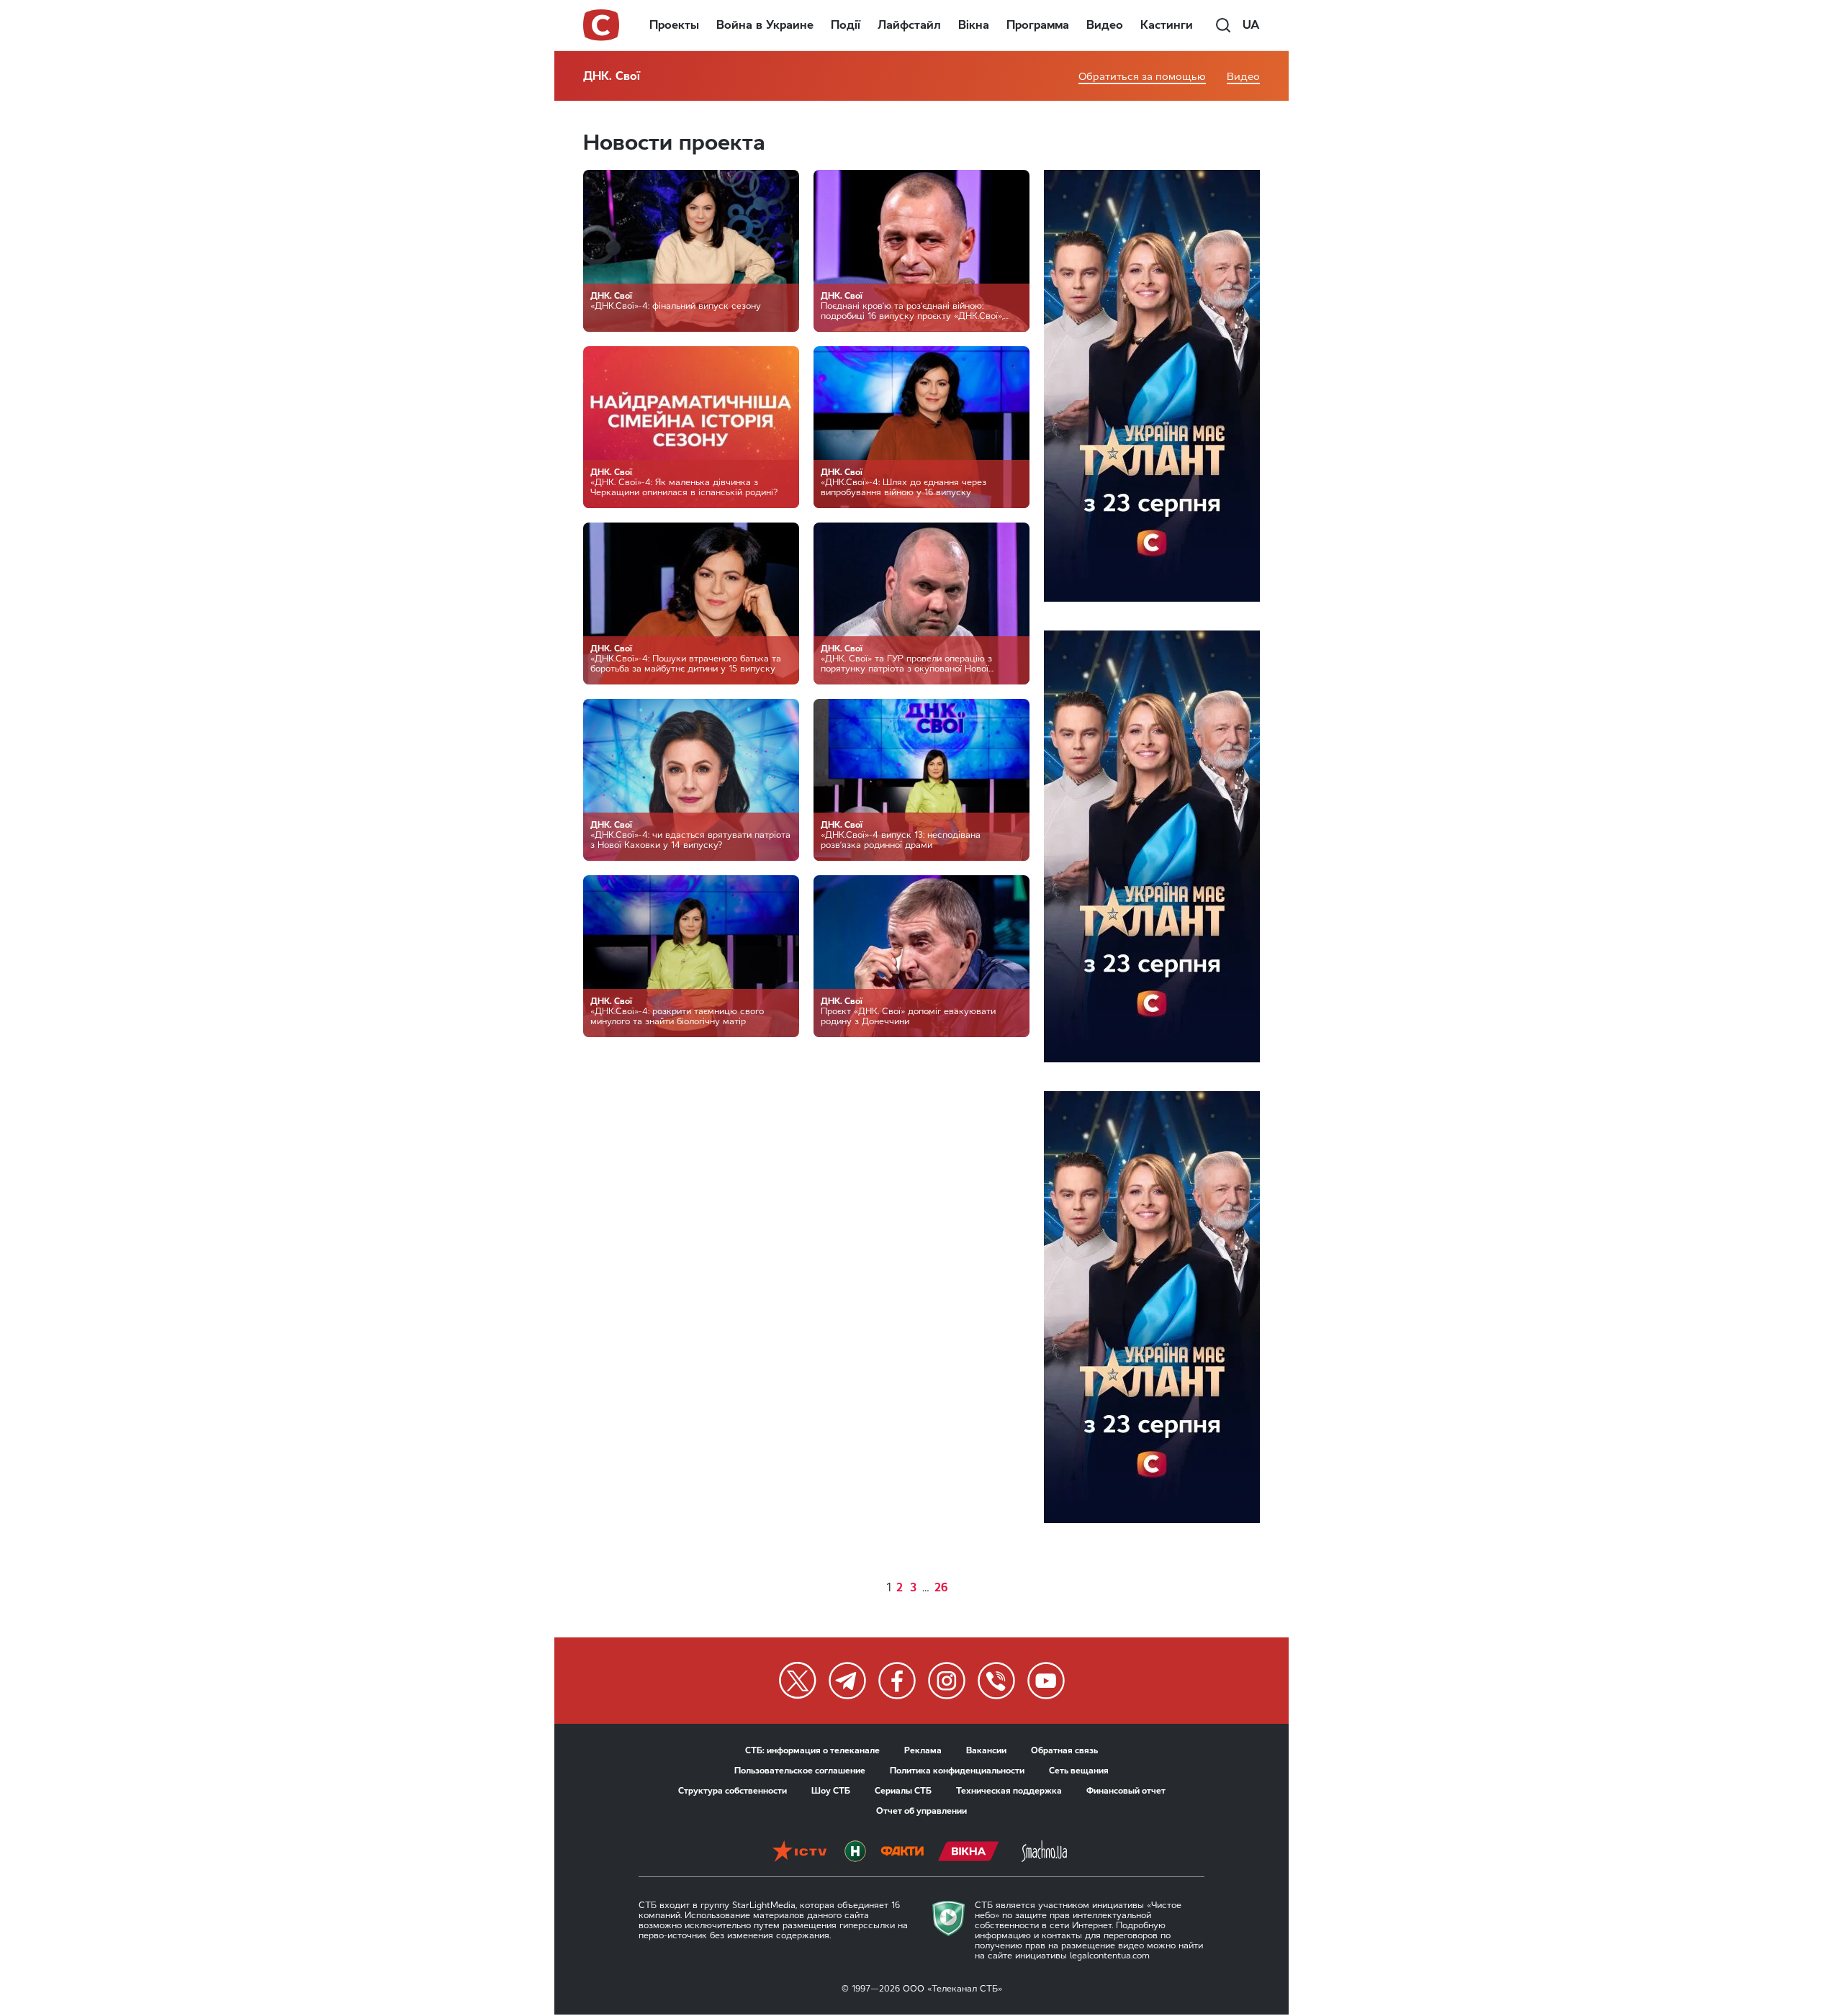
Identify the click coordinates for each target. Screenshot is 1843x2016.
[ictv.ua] (799, 1851)
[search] (1223, 25)
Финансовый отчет (1126, 1791)
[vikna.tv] (969, 1851)
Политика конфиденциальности (957, 1771)
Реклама (923, 1750)
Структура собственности (733, 1791)
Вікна (974, 25)
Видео (1105, 25)
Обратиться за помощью (1142, 77)
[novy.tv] (855, 1851)
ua (1251, 25)
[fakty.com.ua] (902, 1851)
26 (941, 1587)
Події (846, 25)
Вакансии (986, 1750)
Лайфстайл (909, 25)
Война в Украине (765, 25)
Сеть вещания (1079, 1771)
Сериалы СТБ (903, 1791)
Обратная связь (1064, 1750)
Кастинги (1167, 25)
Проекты (674, 25)
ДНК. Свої (612, 76)
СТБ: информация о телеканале (812, 1750)
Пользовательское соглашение (800, 1771)
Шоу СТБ (831, 1791)
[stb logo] (602, 25)
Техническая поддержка (1009, 1791)
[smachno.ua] (1044, 1851)
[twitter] (798, 1681)
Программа (1038, 25)
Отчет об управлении (921, 1811)
